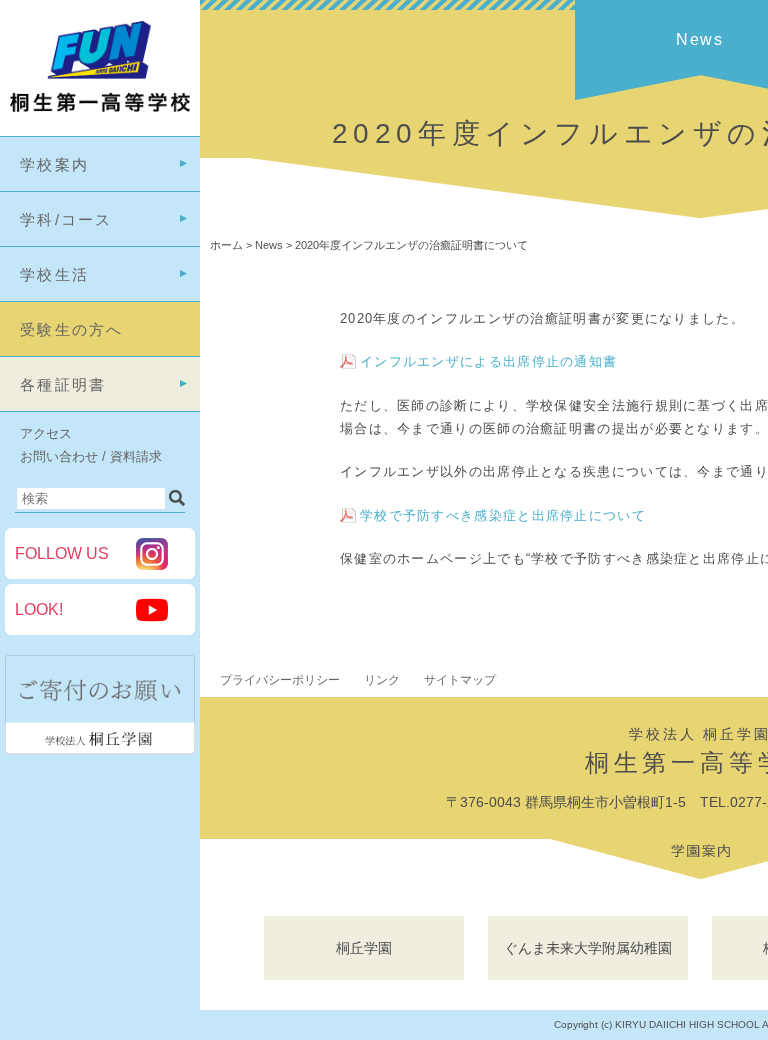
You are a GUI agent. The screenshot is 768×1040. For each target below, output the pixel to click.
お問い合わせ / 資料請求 (91, 456)
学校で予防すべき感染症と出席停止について (503, 515)
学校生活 (54, 274)
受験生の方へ (72, 329)
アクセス (46, 433)
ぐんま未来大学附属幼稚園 (588, 948)
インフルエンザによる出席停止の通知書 (488, 361)
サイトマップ (460, 680)
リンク (382, 680)
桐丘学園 (364, 948)
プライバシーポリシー (280, 680)
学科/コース (66, 219)
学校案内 (54, 164)
